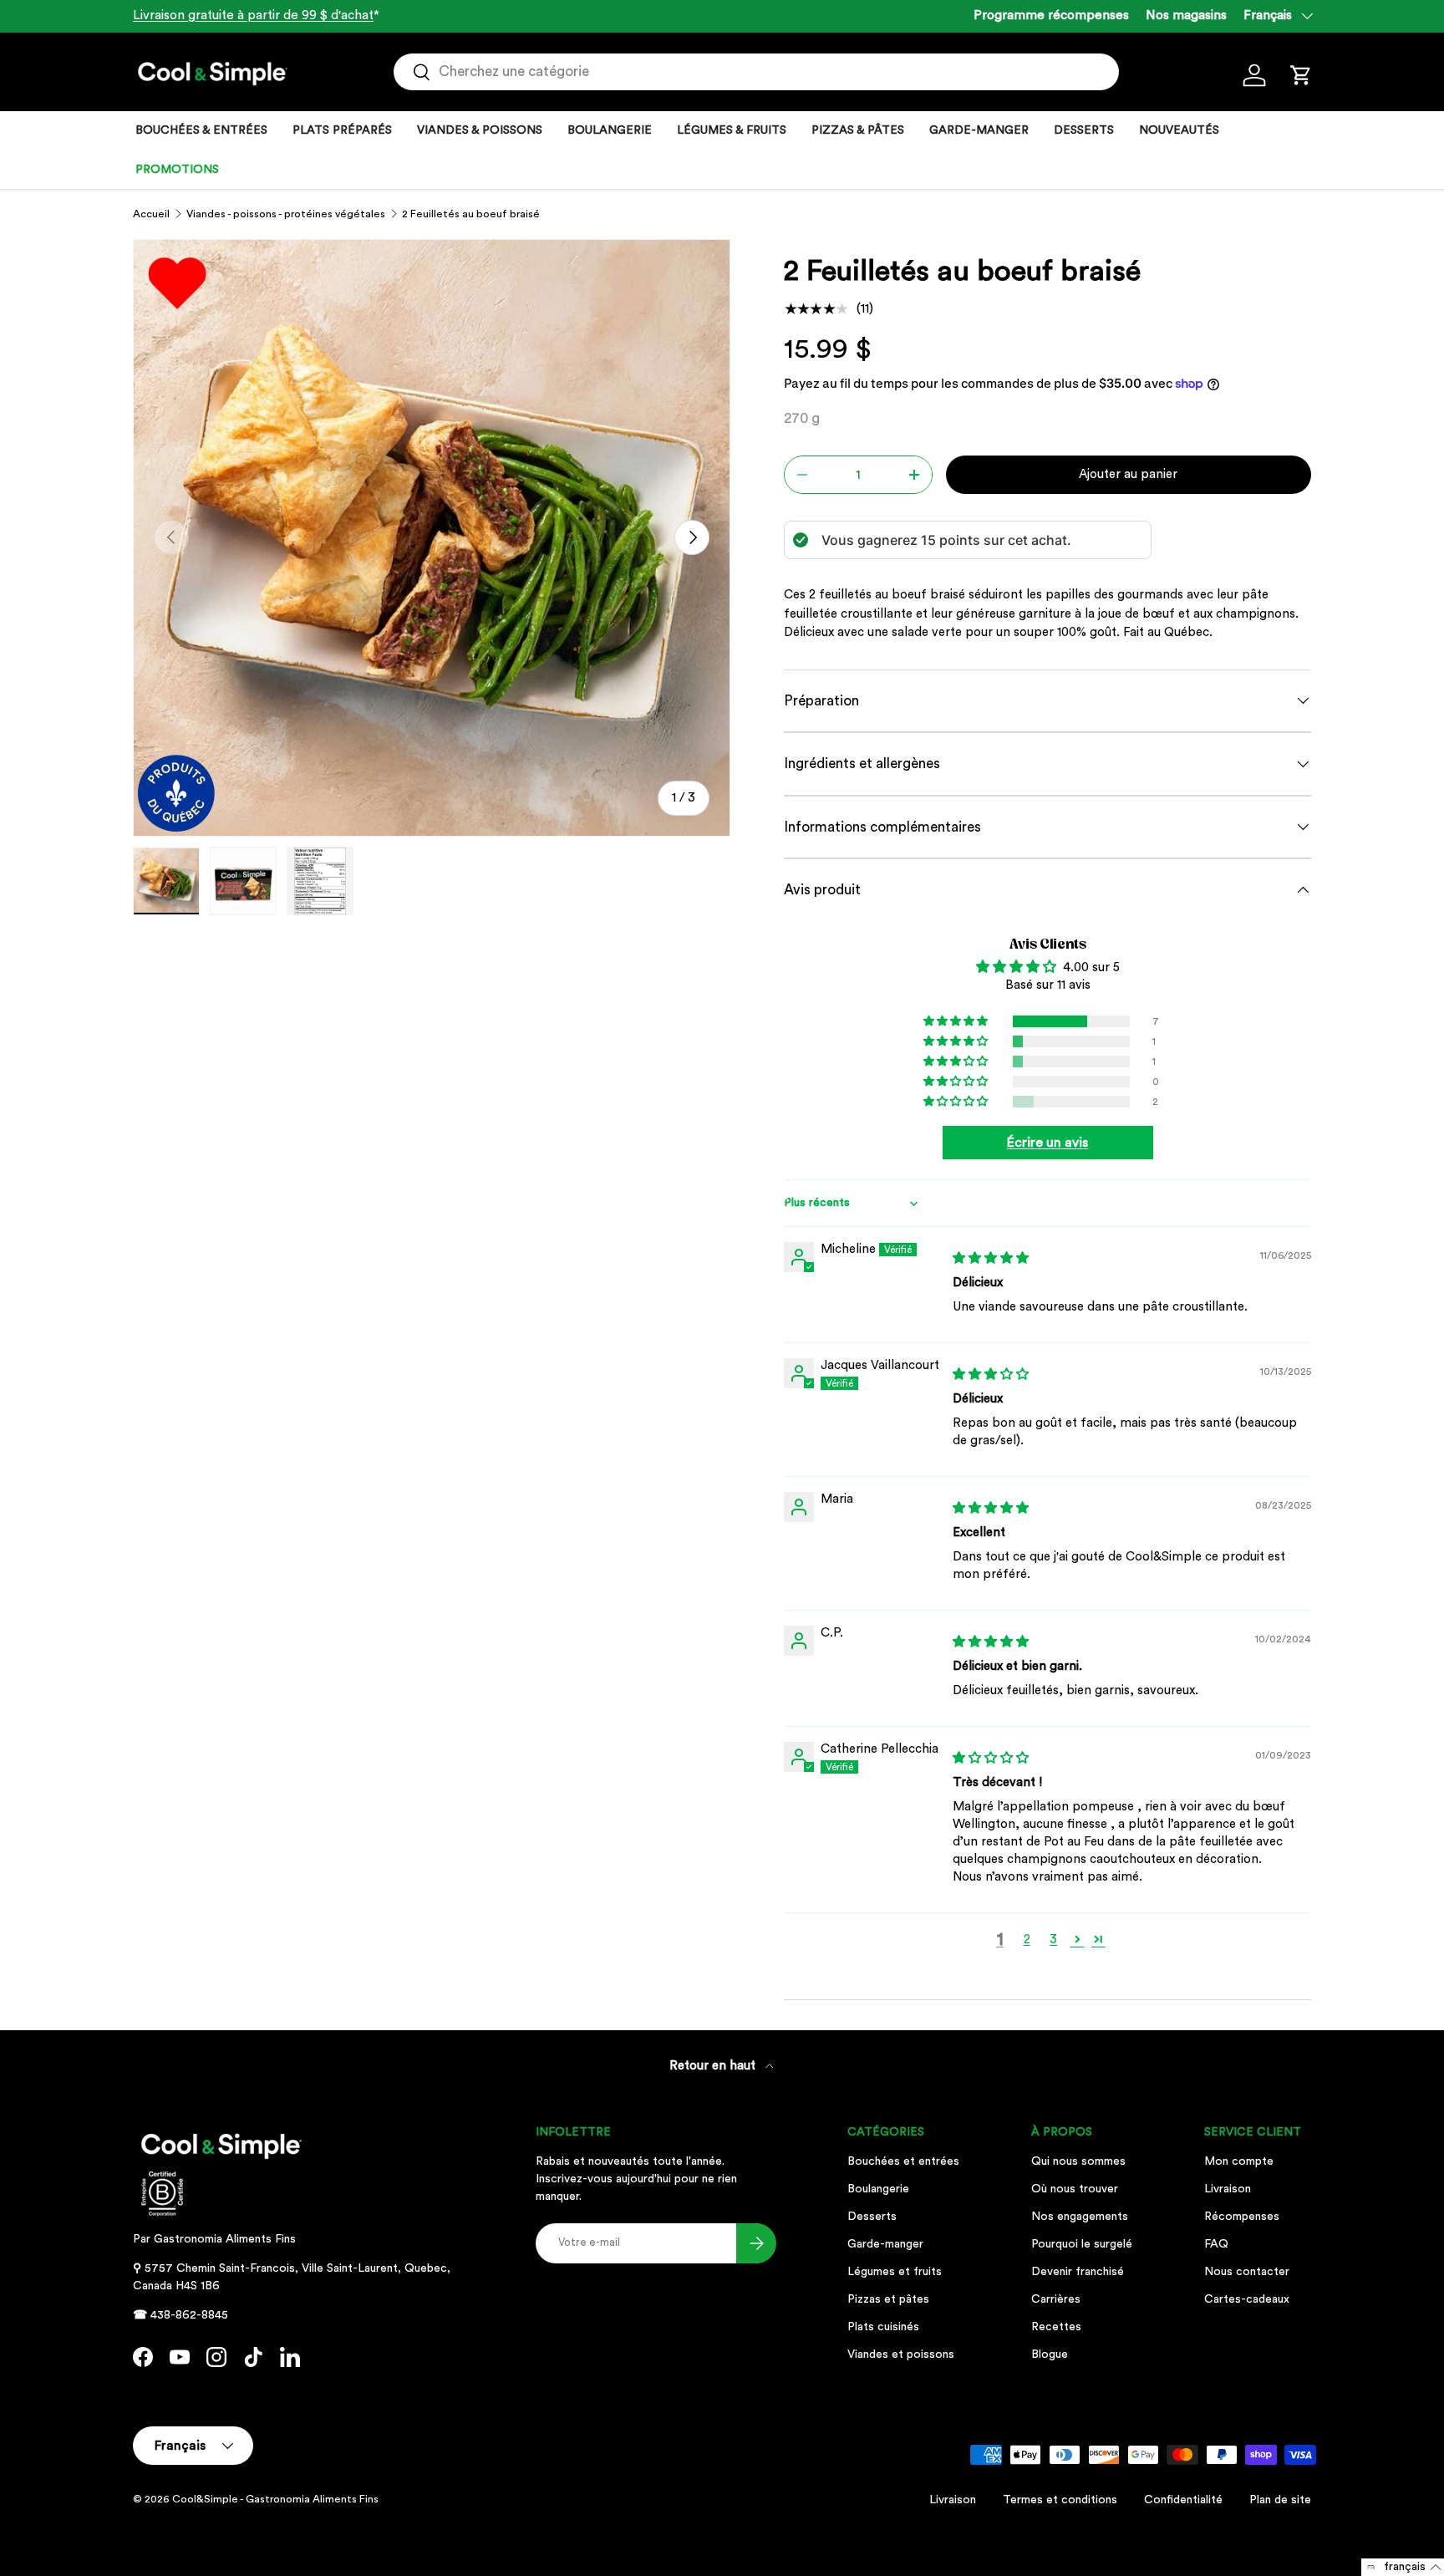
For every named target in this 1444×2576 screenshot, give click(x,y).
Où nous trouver (1075, 2189)
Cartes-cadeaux (1247, 2299)
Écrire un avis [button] (1047, 1143)
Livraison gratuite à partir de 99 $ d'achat (253, 15)
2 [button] (1027, 1940)
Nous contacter (1247, 2272)
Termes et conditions (1060, 2500)
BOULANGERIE (610, 130)
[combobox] (756, 72)
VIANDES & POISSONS (480, 130)
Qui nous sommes (1078, 2161)
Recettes (1056, 2327)
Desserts (872, 2217)
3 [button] (1053, 1940)
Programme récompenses (1051, 15)
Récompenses (1242, 2217)
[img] (991, 1258)
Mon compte (1239, 2161)
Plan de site (1280, 2500)
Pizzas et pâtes (888, 2299)
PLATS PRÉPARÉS (342, 130)
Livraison (1228, 2189)
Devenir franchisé (1078, 2272)
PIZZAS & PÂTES (858, 130)
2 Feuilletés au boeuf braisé (471, 214)
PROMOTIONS (177, 170)
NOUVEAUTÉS (1179, 130)
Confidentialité (1183, 2500)
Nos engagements (1080, 2217)
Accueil (151, 214)
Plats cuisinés (883, 2327)
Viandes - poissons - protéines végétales (286, 214)
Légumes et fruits (895, 2272)
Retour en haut (714, 2066)
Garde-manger (885, 2244)
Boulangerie (878, 2189)
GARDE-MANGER (979, 130)
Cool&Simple (205, 2499)
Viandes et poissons (901, 2355)
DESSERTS (1084, 130)
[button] (1301, 75)
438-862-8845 (189, 2315)
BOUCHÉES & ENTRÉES (201, 130)
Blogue (1050, 2355)
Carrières (1056, 2299)
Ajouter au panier (1128, 474)
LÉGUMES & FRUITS (732, 130)
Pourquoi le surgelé (1082, 2244)
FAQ (1216, 2244)
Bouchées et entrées (903, 2161)
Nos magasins (1186, 15)
